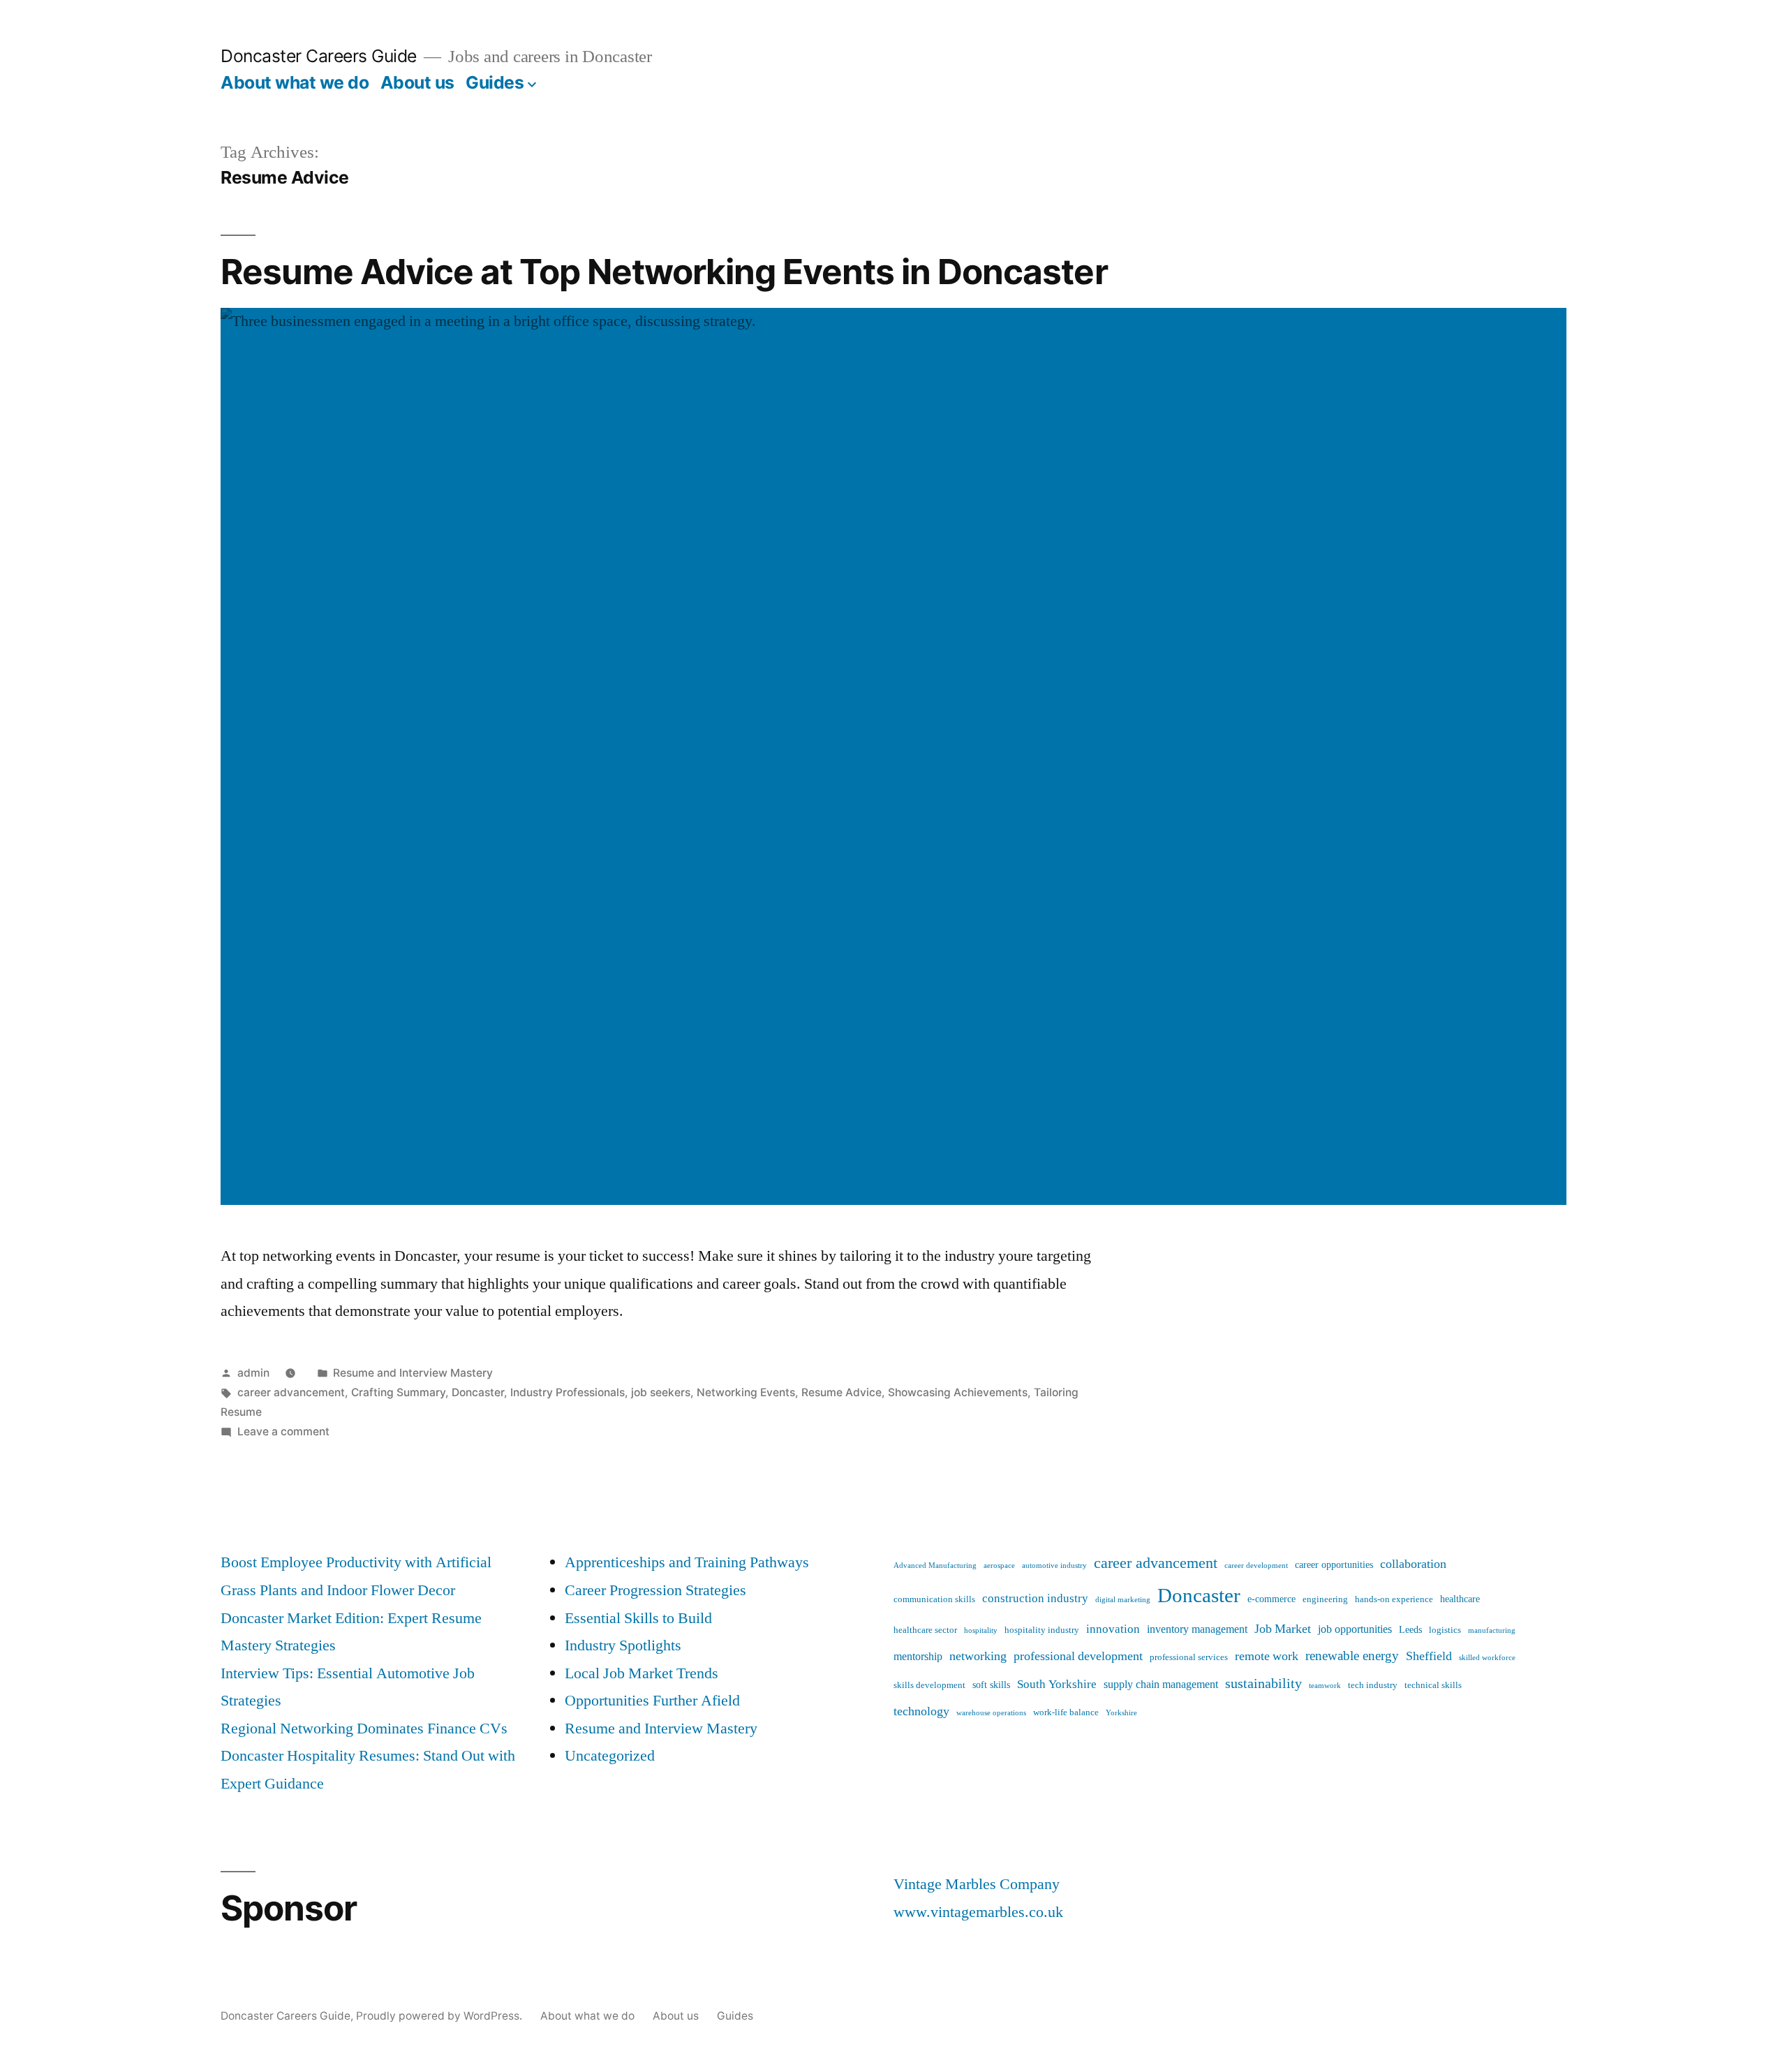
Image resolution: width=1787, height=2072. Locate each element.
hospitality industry (1042, 1630)
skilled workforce (1487, 1658)
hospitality (981, 1630)
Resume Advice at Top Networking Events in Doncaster (664, 272)
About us (417, 82)
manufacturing (1492, 1630)
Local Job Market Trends (642, 1673)
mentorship (918, 1657)
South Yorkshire (1057, 1684)
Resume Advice (841, 1392)
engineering (1325, 1599)
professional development (1078, 1656)
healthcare (1460, 1599)
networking (978, 1656)
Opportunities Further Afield (652, 1701)
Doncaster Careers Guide (319, 56)
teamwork (1325, 1686)
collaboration (1413, 1564)
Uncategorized (610, 1756)
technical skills (1433, 1685)
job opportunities (1355, 1629)
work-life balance (1066, 1712)
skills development (929, 1685)
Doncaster (478, 1392)
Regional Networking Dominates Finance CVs (364, 1729)
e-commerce (1271, 1599)
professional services (1189, 1657)
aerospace (999, 1566)
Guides (495, 82)
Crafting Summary (398, 1392)
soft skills (991, 1685)
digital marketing (1123, 1600)
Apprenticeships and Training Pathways (687, 1562)
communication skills (934, 1599)
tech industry (1373, 1685)
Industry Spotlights (623, 1645)
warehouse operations (991, 1713)
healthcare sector (925, 1630)
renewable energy (1352, 1656)
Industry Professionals (568, 1392)
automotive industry (1054, 1566)
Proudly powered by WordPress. (440, 2016)
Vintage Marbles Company (977, 1884)
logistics (1445, 1630)
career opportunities (1334, 1565)
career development (1256, 1566)
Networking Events (746, 1392)
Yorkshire (1121, 1713)
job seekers (661, 1392)
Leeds (1410, 1630)
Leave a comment (283, 1431)
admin (253, 1373)
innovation (1113, 1629)
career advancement (291, 1392)
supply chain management (1161, 1685)
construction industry (1035, 1598)
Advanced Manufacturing (935, 1566)
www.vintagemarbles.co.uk (978, 1912)
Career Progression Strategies (655, 1590)
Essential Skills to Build (638, 1618)
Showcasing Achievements (958, 1392)
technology (921, 1711)
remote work (1267, 1656)
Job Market (1283, 1629)
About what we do (295, 82)
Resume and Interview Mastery (413, 1373)
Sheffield (1429, 1656)
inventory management (1197, 1629)
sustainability (1263, 1683)
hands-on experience (1394, 1599)
